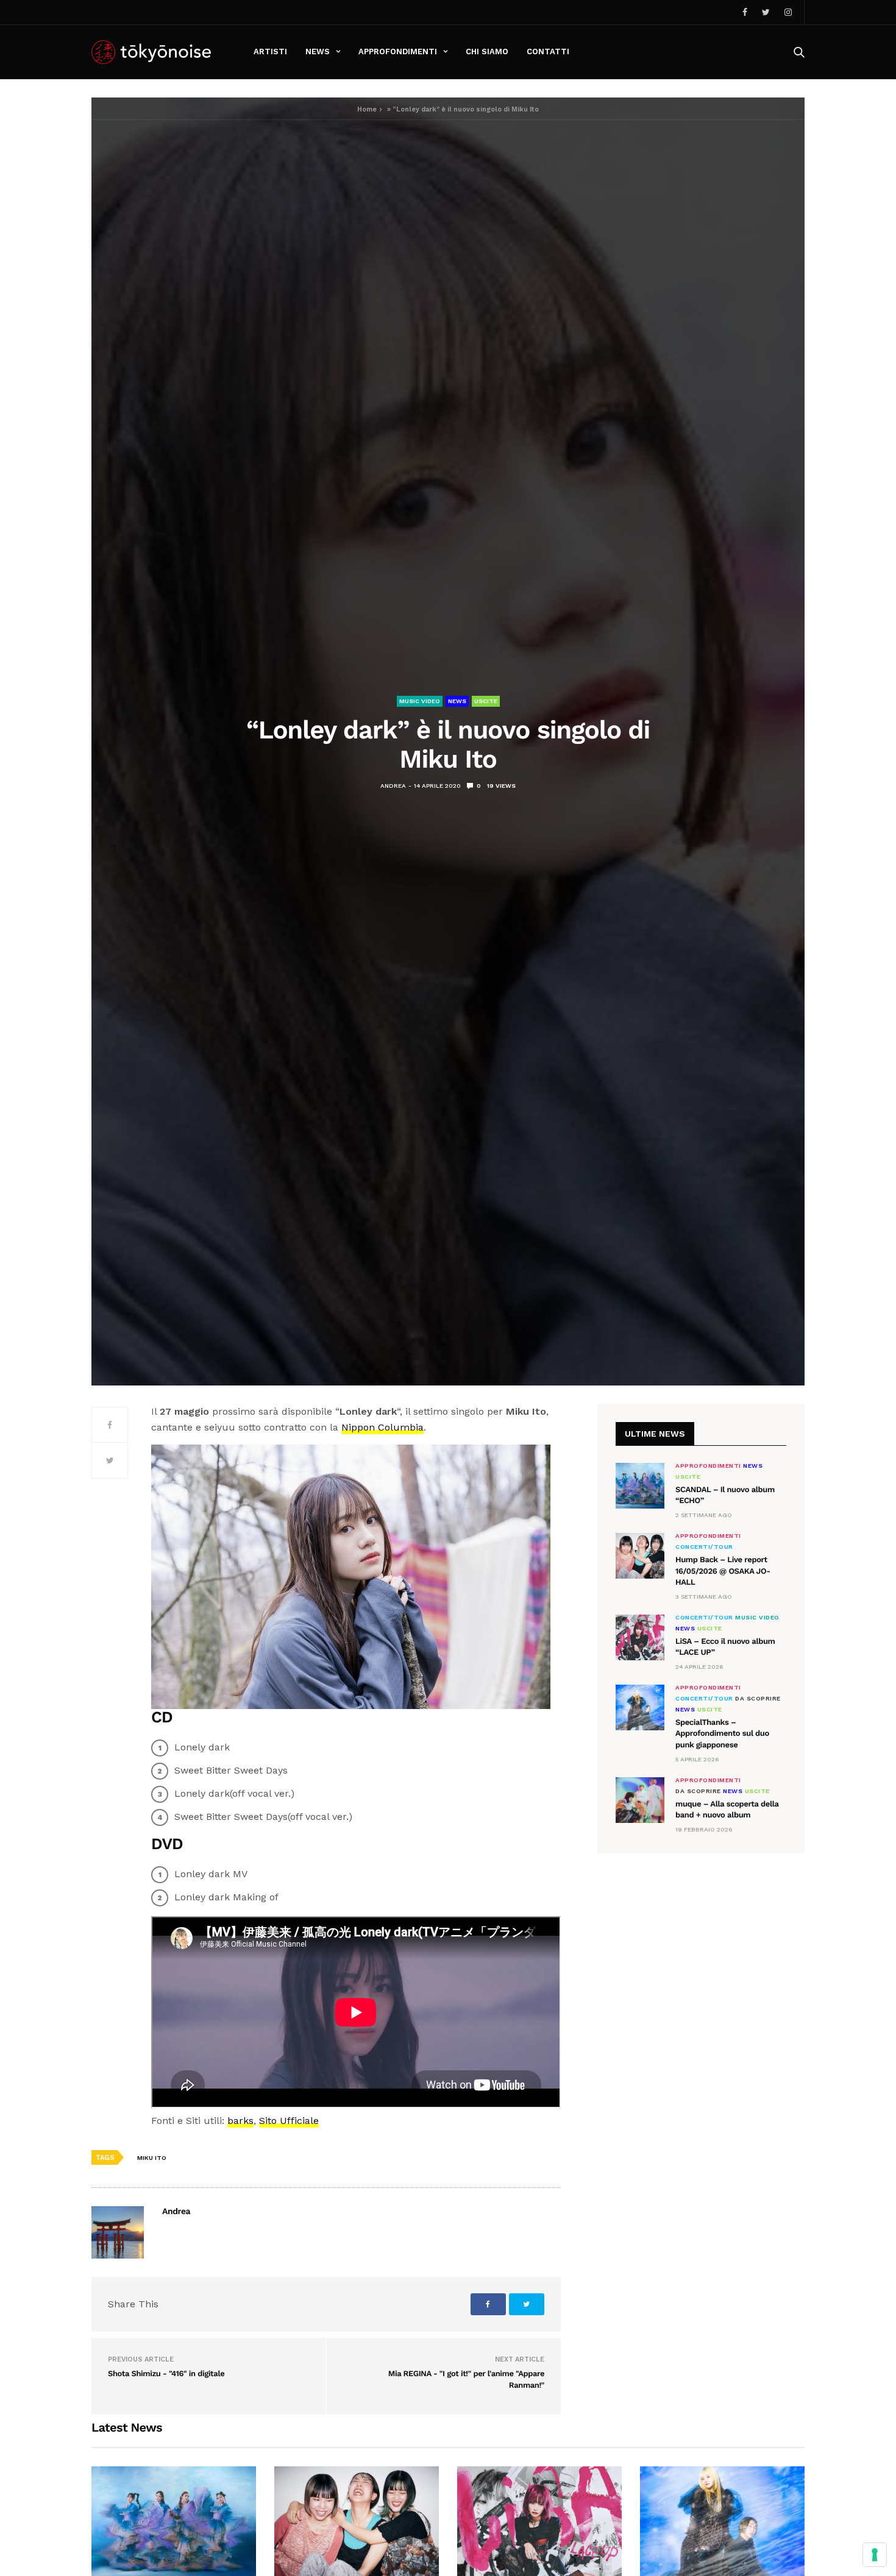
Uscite (486, 701)
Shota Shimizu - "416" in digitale (166, 2374)
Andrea (393, 786)
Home (367, 109)
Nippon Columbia (382, 1427)
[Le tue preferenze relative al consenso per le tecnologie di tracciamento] (875, 2555)
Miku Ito (152, 2158)
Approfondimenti (398, 51)
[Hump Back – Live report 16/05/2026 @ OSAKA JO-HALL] (640, 1556)
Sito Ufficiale (289, 2121)
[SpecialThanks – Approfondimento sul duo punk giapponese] (640, 1707)
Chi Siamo (487, 51)
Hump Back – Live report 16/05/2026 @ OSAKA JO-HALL (723, 1571)
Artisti (270, 51)
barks (240, 2121)
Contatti (548, 51)
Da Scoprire (758, 1699)
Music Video (420, 701)
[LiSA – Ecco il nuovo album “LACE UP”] (640, 1637)
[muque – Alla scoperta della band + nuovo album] (640, 1800)
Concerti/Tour (704, 1547)
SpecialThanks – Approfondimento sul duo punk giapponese (722, 1734)
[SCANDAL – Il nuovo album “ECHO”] (640, 1486)
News (318, 51)
